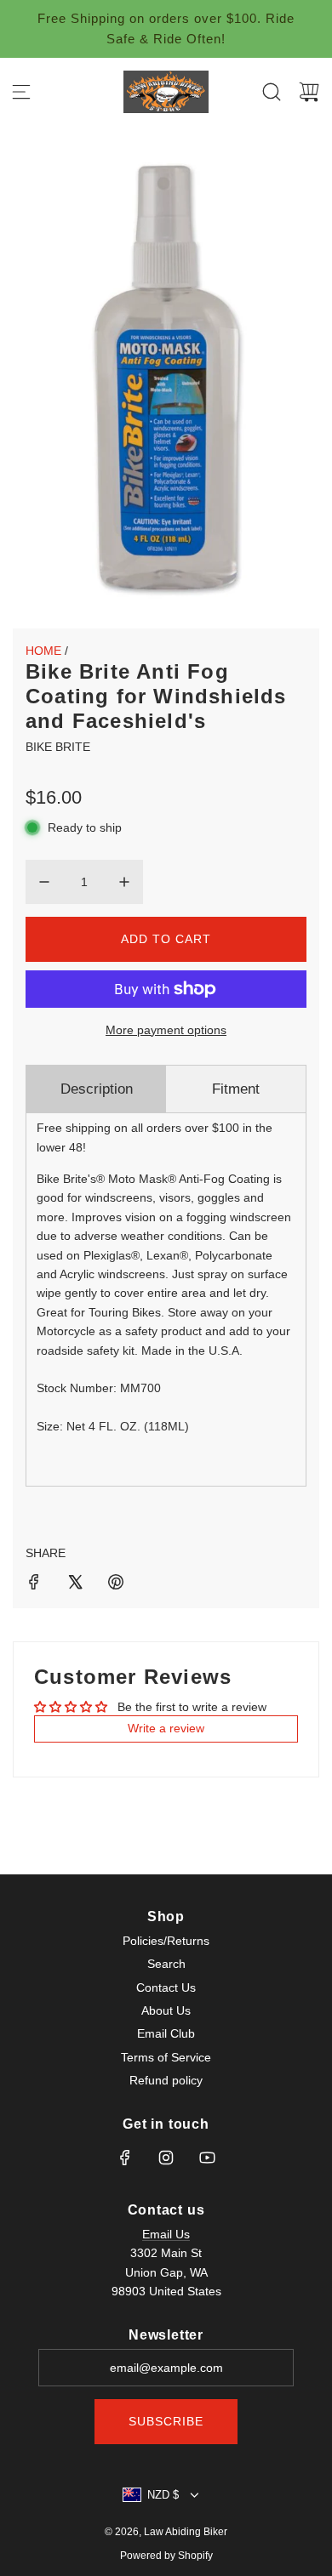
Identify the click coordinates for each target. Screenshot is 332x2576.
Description (97, 1089)
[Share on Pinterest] (116, 1584)
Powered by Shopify (166, 2556)
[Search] (272, 92)
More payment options (166, 1030)
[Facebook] (125, 2158)
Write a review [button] (166, 1728)
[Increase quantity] (124, 882)
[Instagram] (166, 2158)
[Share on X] (75, 1584)
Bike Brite (58, 747)
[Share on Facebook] (34, 1584)
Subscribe (166, 2421)
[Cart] (309, 92)
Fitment (236, 1089)
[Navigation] (21, 92)
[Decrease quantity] (44, 882)
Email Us (166, 2234)
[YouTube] (207, 2158)
